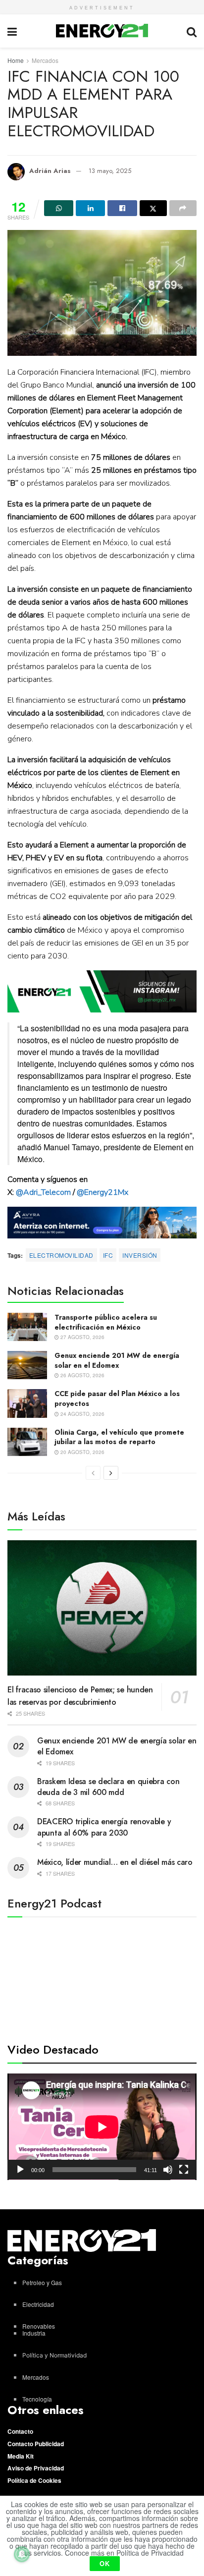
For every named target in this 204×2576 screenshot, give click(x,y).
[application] (102, 2127)
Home (16, 60)
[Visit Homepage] (102, 31)
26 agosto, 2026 (82, 1375)
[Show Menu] (12, 31)
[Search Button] (192, 31)
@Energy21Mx (102, 1192)
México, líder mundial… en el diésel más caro (115, 1862)
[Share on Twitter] (153, 208)
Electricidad (38, 2304)
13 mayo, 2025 (110, 171)
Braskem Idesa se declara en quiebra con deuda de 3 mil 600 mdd (108, 1787)
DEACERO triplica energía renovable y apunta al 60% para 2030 (104, 1827)
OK (105, 2563)
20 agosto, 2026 (82, 1452)
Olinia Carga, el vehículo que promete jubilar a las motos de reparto (119, 1437)
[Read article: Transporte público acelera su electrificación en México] (27, 1327)
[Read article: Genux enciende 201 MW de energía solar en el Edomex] (27, 1365)
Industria (34, 2333)
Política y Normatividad (54, 2355)
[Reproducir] (20, 2170)
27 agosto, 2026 (82, 1337)
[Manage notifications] (22, 2554)
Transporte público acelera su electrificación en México (106, 1322)
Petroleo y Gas (42, 2282)
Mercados (45, 60)
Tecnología (37, 2399)
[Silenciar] (168, 2170)
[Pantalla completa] (184, 2170)
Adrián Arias (50, 171)
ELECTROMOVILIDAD (61, 1255)
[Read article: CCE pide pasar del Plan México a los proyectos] (27, 1403)
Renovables (39, 2326)
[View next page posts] (111, 1473)
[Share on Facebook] (122, 208)
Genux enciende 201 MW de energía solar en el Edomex (117, 1360)
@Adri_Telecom (43, 1192)
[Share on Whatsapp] (59, 208)
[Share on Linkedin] (90, 208)
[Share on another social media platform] (183, 208)
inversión (140, 1255)
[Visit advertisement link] (102, 991)
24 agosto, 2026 (82, 1414)
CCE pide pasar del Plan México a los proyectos (117, 1399)
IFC (108, 1255)
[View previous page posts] (93, 1473)
